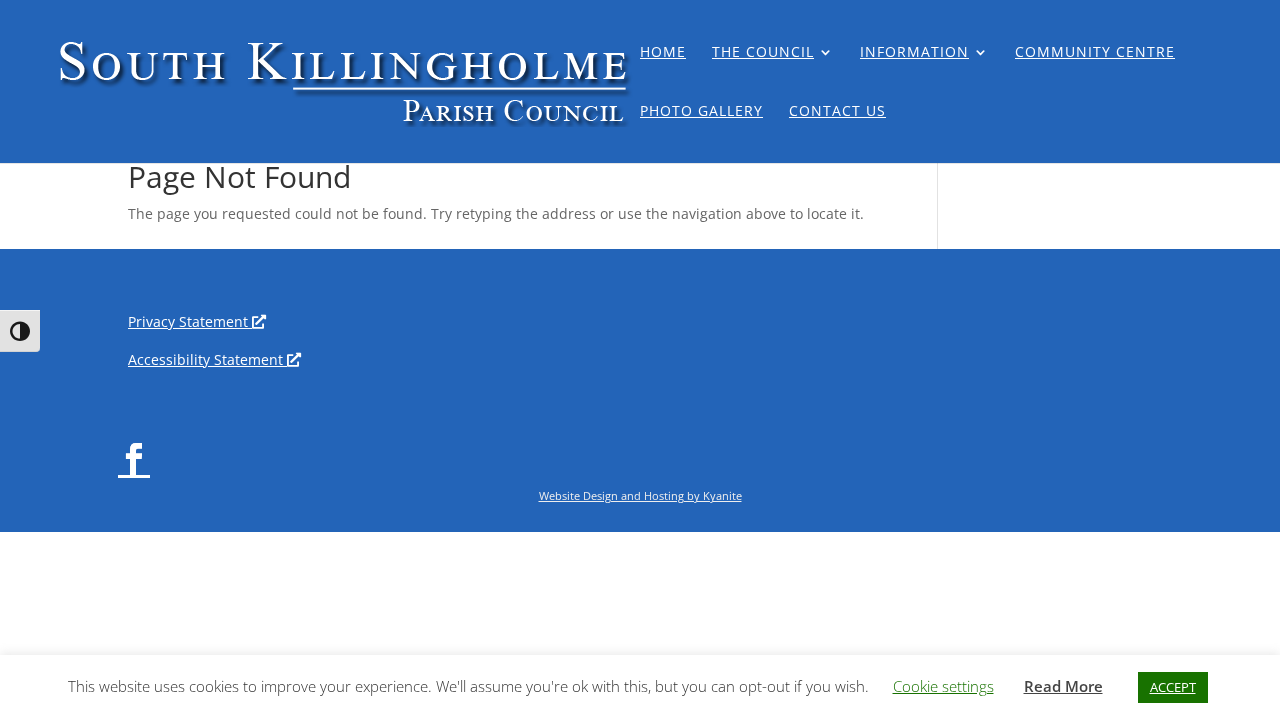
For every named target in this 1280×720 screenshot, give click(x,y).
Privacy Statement (193, 321)
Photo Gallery (701, 112)
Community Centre (1095, 53)
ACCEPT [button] (1173, 687)
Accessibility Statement (210, 359)
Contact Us (837, 112)
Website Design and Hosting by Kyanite (640, 495)
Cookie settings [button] (943, 686)
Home (663, 53)
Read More (1063, 686)
